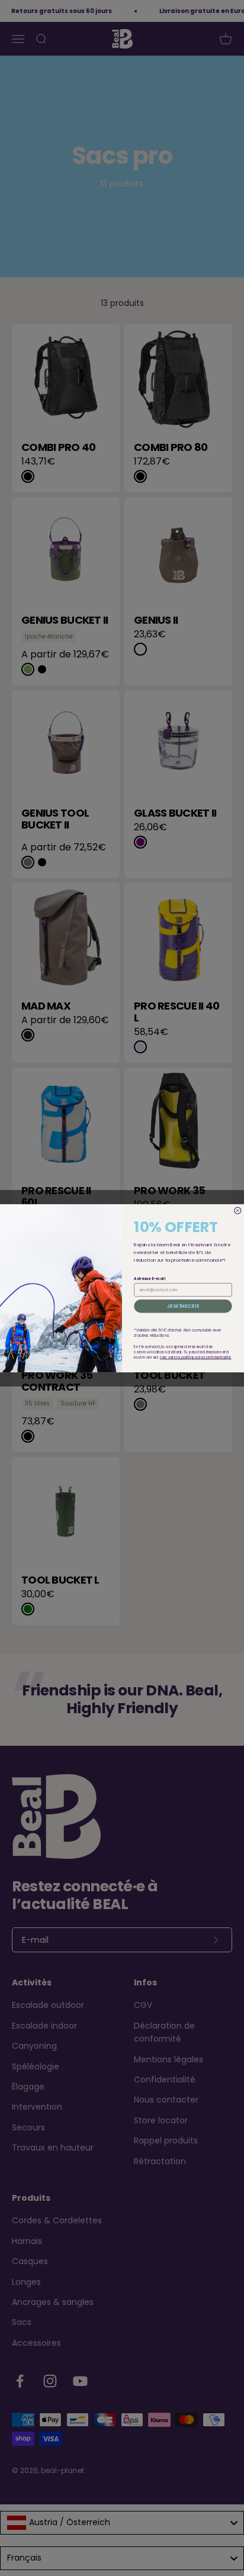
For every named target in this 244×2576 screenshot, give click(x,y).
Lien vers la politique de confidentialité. (195, 1357)
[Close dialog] (238, 1210)
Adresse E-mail (149, 1279)
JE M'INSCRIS (183, 1306)
